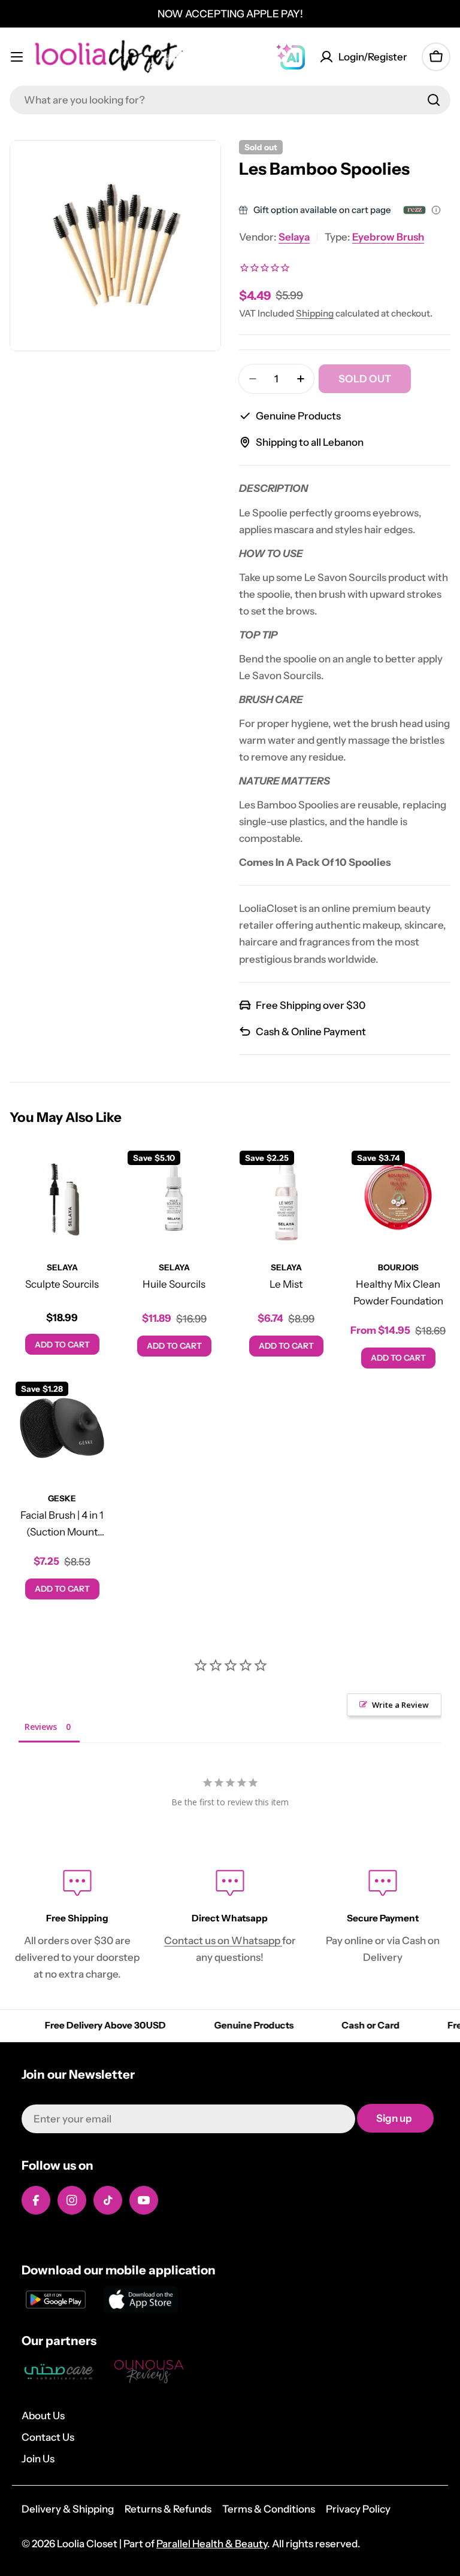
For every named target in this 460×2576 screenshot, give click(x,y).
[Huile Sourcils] (174, 1197)
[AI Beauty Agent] (290, 57)
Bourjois (398, 1267)
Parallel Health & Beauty (212, 2544)
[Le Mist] (286, 1197)
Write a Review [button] (400, 1705)
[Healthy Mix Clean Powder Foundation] (398, 1197)
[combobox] (230, 100)
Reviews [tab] (41, 1727)
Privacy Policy (358, 2509)
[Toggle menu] (17, 57)
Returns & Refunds (168, 2509)
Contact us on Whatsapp (223, 1941)
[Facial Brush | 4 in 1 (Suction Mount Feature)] (62, 1428)
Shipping (315, 313)
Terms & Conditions (269, 2509)
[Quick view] (97, 1171)
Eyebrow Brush (388, 237)
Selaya (294, 237)
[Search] (434, 100)
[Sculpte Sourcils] (62, 1197)
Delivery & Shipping (68, 2509)
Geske (62, 1498)
